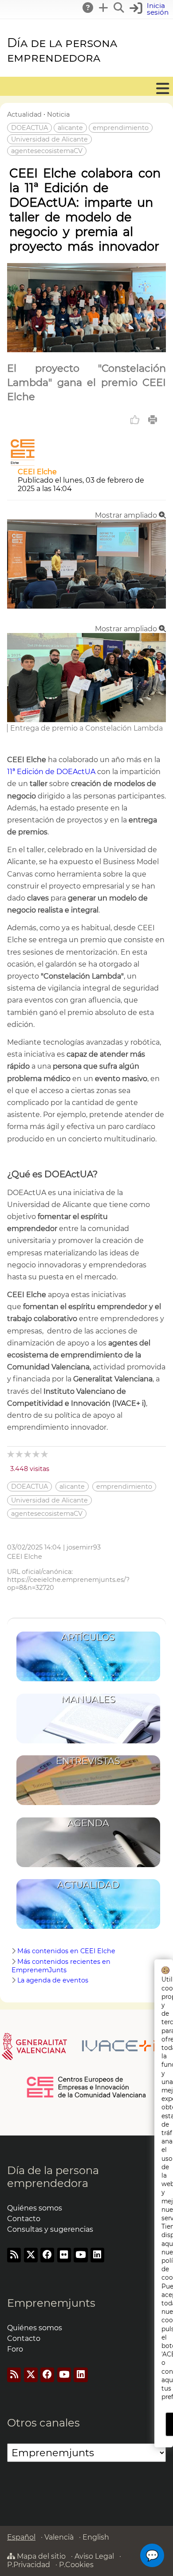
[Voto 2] (20, 1454)
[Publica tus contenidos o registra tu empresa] (104, 8)
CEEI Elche (37, 472)
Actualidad (24, 114)
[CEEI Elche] (23, 463)
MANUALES (88, 1699)
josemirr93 (84, 1547)
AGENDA (88, 1823)
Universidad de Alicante (49, 139)
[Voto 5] (45, 1454)
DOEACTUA (29, 128)
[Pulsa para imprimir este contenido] (153, 420)
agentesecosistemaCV (47, 151)
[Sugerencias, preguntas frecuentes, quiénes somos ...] (88, 8)
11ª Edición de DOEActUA (51, 772)
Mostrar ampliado (127, 515)
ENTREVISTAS (88, 1761)
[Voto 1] (11, 1454)
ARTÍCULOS (88, 1637)
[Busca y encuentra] (119, 8)
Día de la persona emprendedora (62, 50)
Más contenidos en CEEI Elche (66, 1951)
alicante (70, 128)
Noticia (58, 114)
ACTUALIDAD (88, 1885)
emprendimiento (121, 128)
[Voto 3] (28, 1454)
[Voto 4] (37, 1454)
